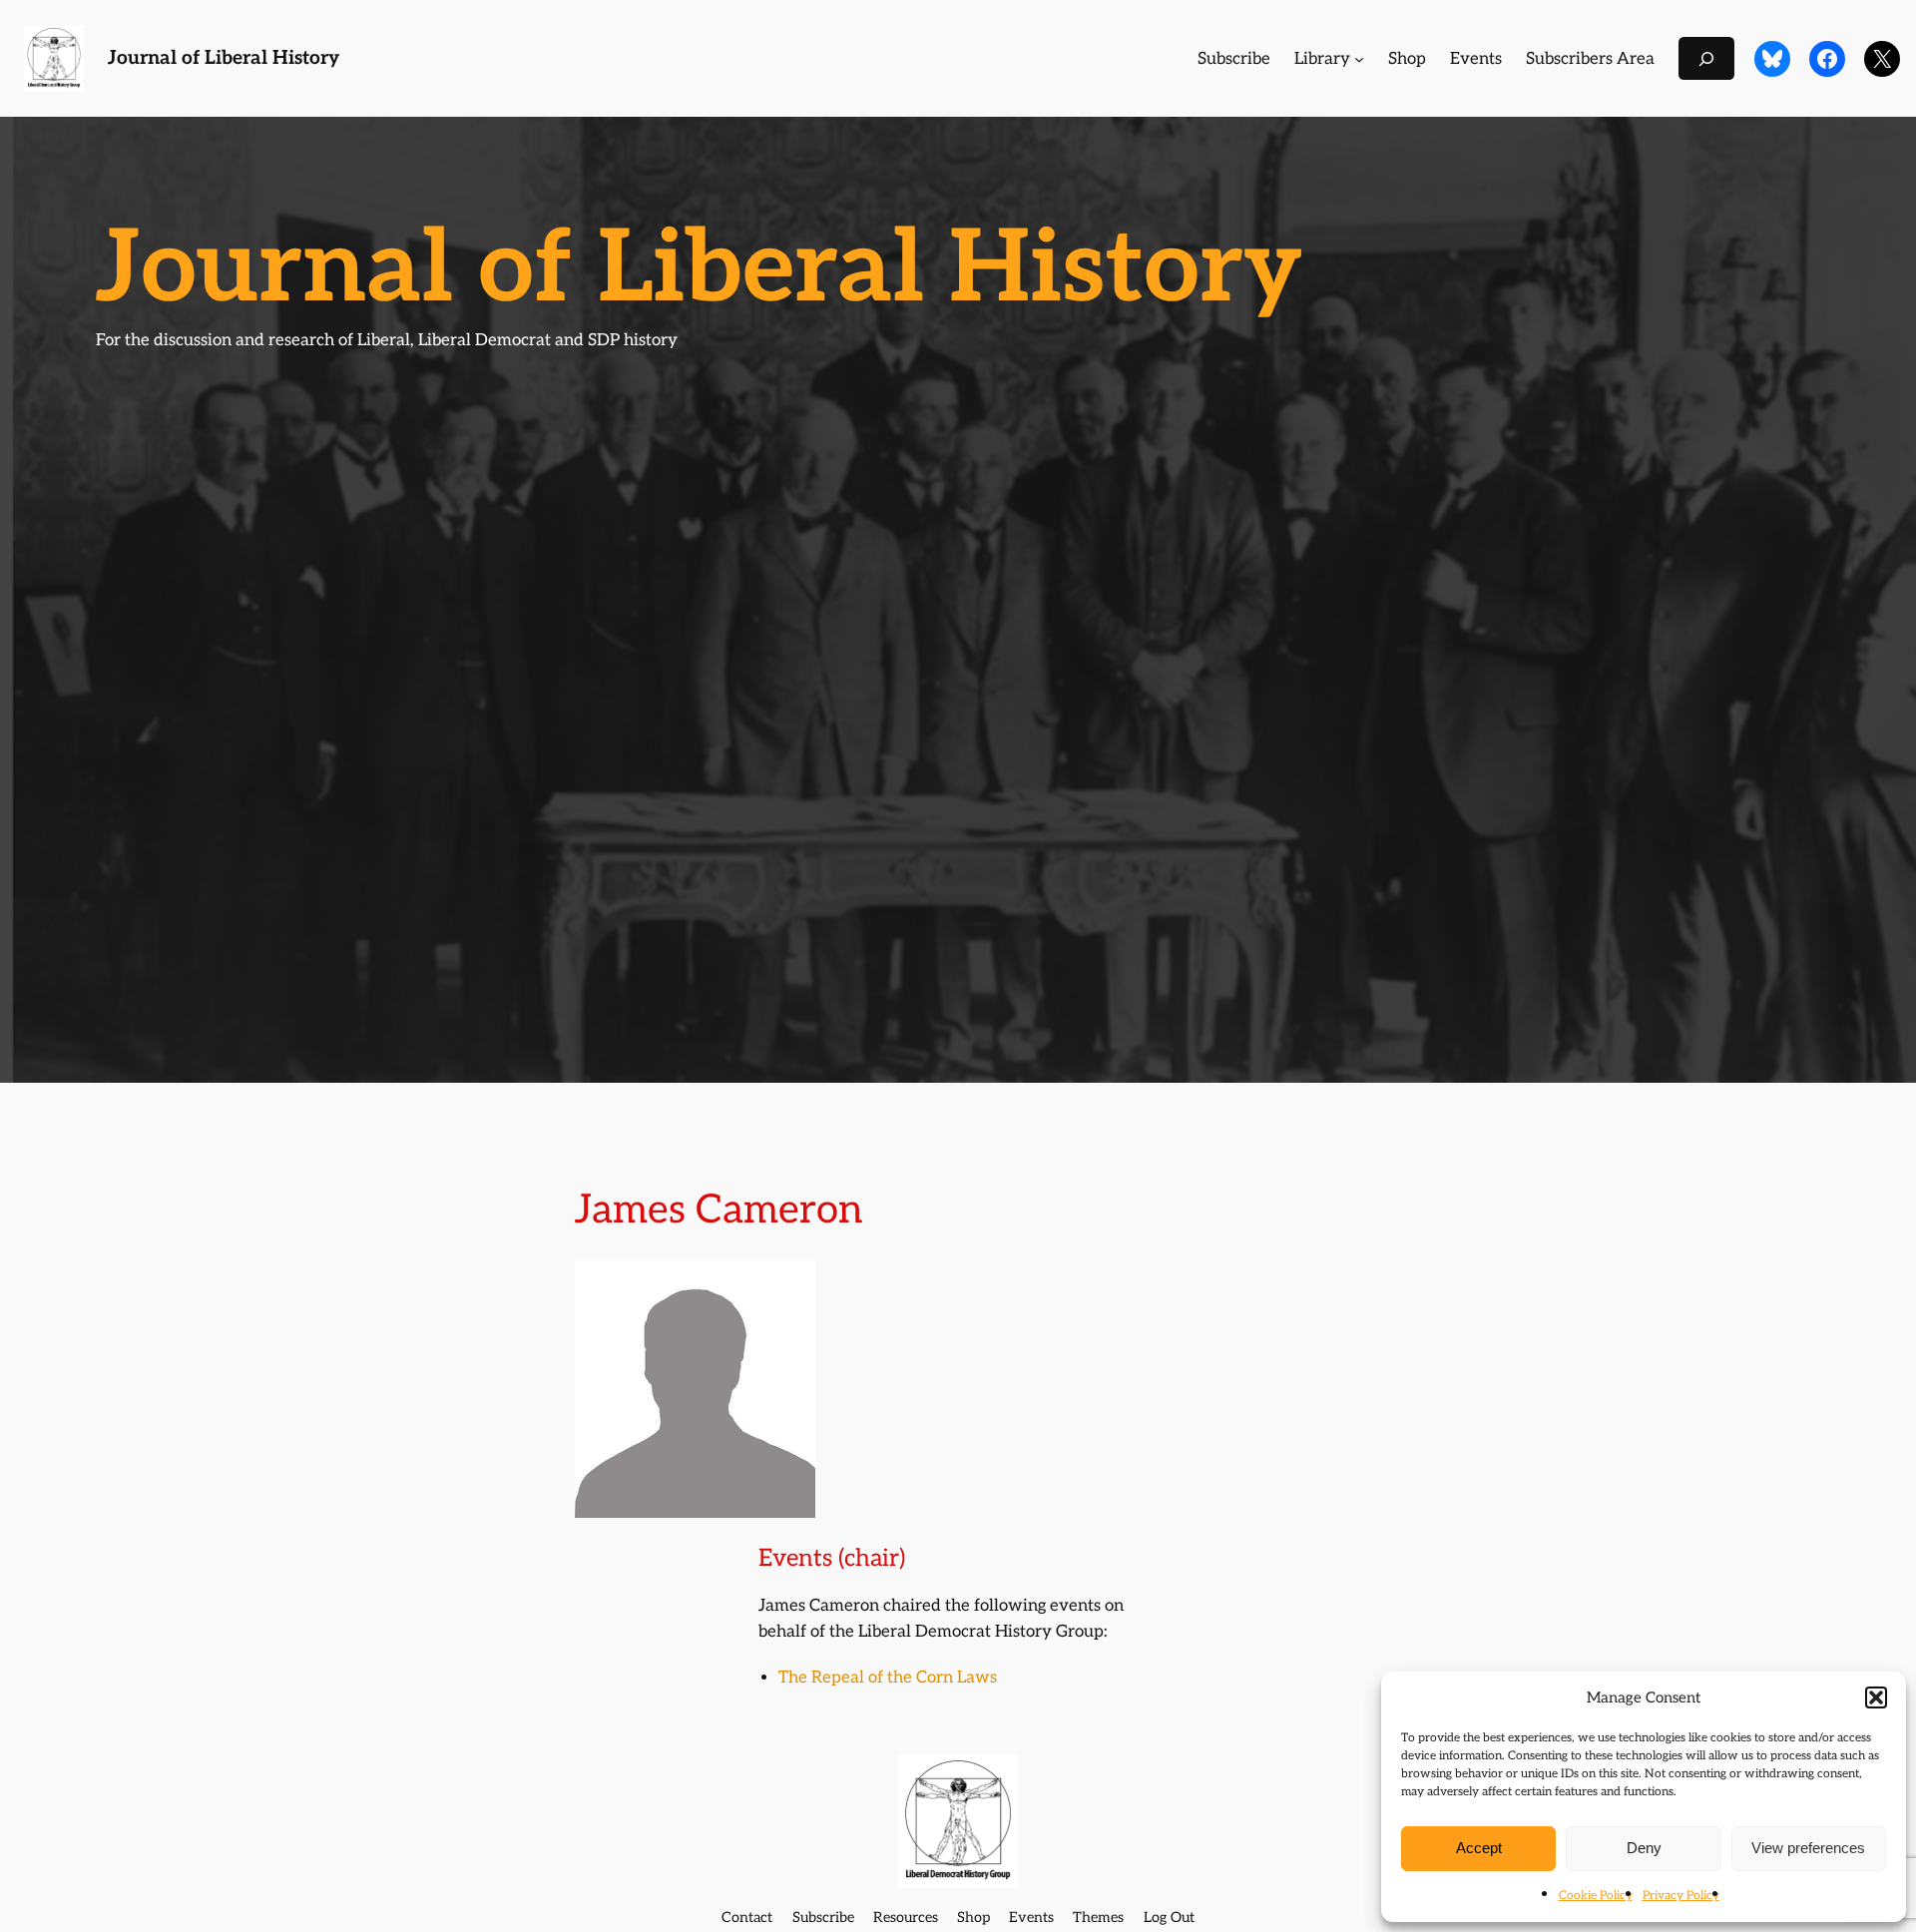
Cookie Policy (1596, 1896)
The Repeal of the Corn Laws (888, 1678)
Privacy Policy (1681, 1896)
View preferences (1808, 1848)
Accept (1479, 1848)
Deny (1644, 1848)
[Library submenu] (1359, 59)
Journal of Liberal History (224, 58)
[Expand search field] (1706, 58)
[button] (1876, 1697)
